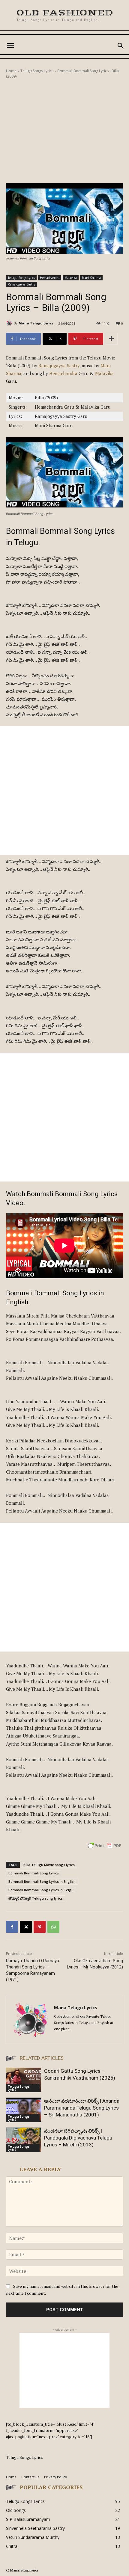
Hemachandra (50, 278)
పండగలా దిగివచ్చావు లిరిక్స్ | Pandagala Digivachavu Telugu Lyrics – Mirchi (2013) (78, 2138)
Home (11, 71)
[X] (26, 1927)
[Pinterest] (40, 1927)
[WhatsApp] (53, 1927)
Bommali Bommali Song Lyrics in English (42, 1881)
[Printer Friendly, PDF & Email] (104, 1849)
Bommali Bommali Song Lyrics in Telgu (41, 1890)
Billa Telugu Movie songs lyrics (49, 1865)
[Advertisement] (64, 131)
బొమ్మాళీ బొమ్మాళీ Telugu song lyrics (36, 1898)
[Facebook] (12, 1927)
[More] (111, 339)
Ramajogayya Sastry (59, 365)
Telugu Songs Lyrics (37, 71)
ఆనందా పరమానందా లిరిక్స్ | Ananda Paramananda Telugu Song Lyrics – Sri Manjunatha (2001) (82, 2108)
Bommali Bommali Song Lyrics (34, 1873)
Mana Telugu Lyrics (36, 323)
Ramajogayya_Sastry (21, 284)
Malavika (71, 278)
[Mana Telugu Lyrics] (10, 323)
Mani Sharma (91, 278)
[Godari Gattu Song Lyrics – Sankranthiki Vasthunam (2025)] (24, 2080)
